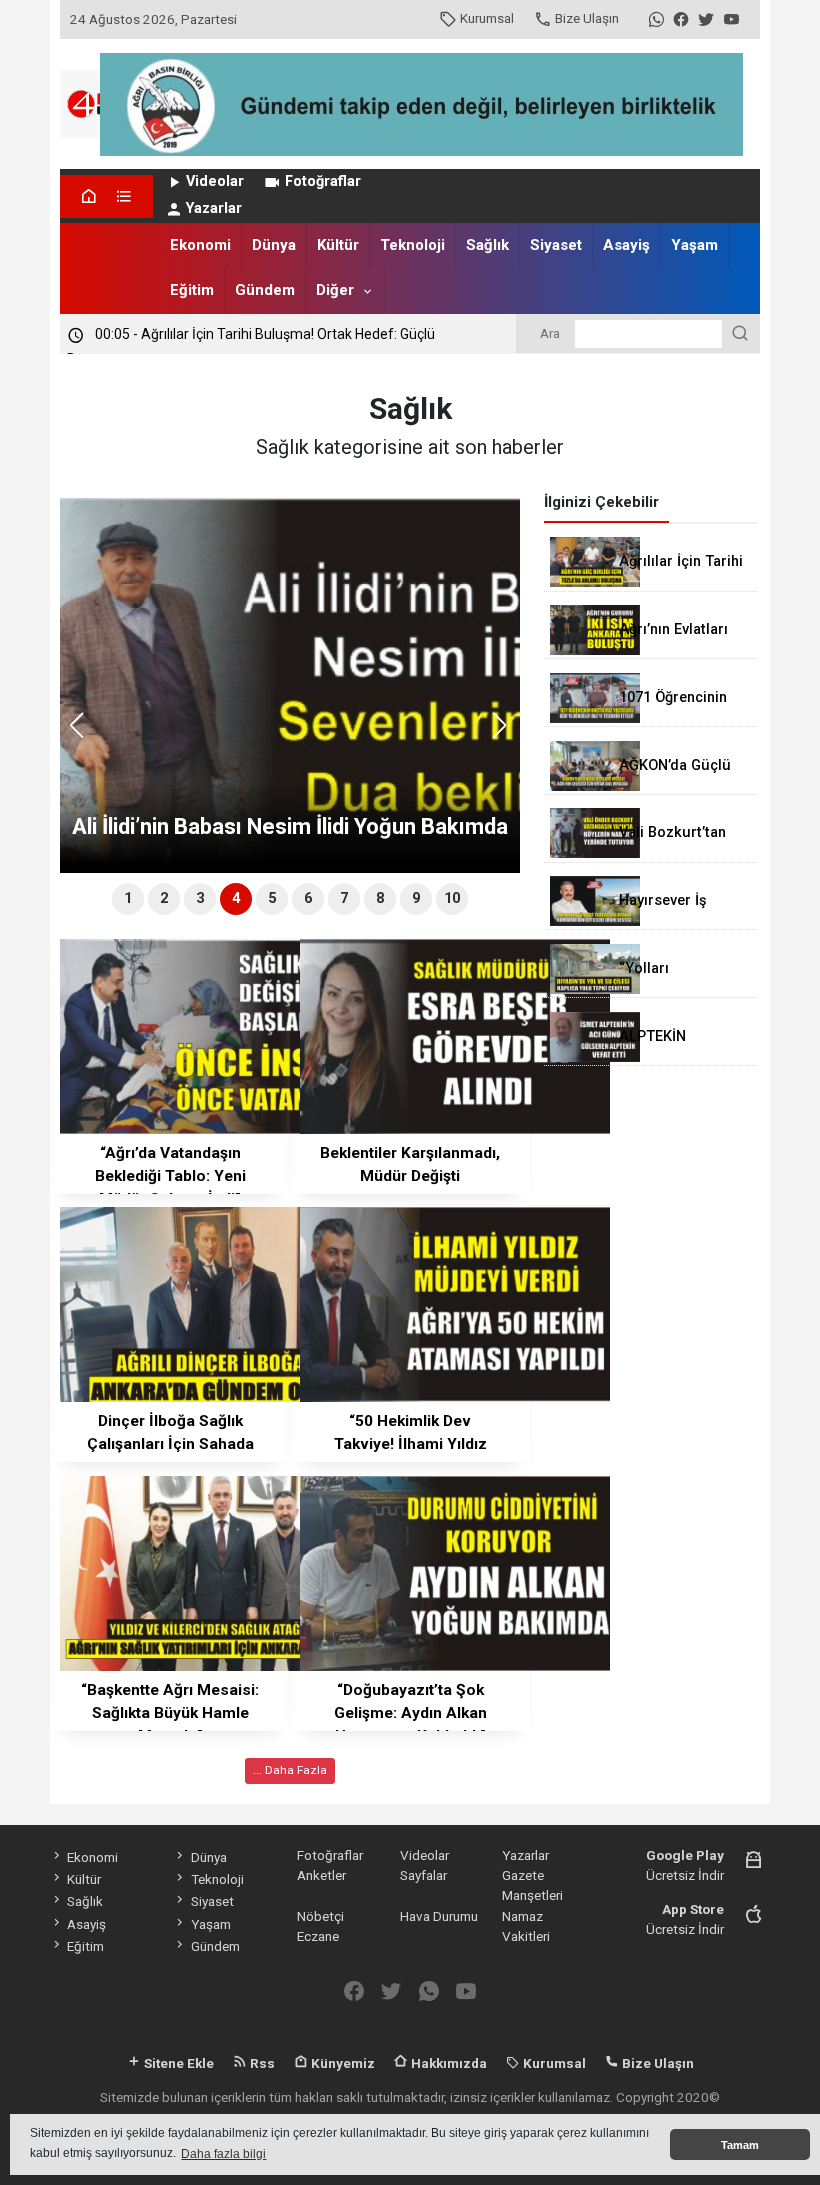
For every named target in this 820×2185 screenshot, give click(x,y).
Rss (261, 2063)
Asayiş (626, 245)
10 (452, 898)
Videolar (215, 181)
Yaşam (694, 245)
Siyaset (556, 245)
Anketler (321, 1875)
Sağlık (487, 245)
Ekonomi (200, 245)
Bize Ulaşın (587, 18)
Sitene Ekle (177, 2063)
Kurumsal (487, 18)
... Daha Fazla (290, 1770)
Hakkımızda (447, 2063)
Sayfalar (423, 1875)
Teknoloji (412, 245)
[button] (506, 734)
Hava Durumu (439, 1916)
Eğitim (192, 290)
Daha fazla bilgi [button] (223, 2154)
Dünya (274, 245)
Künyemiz (341, 2063)
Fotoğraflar (323, 181)
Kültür (338, 245)
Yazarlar (214, 208)
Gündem (265, 290)
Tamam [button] (740, 2145)
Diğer (335, 290)
